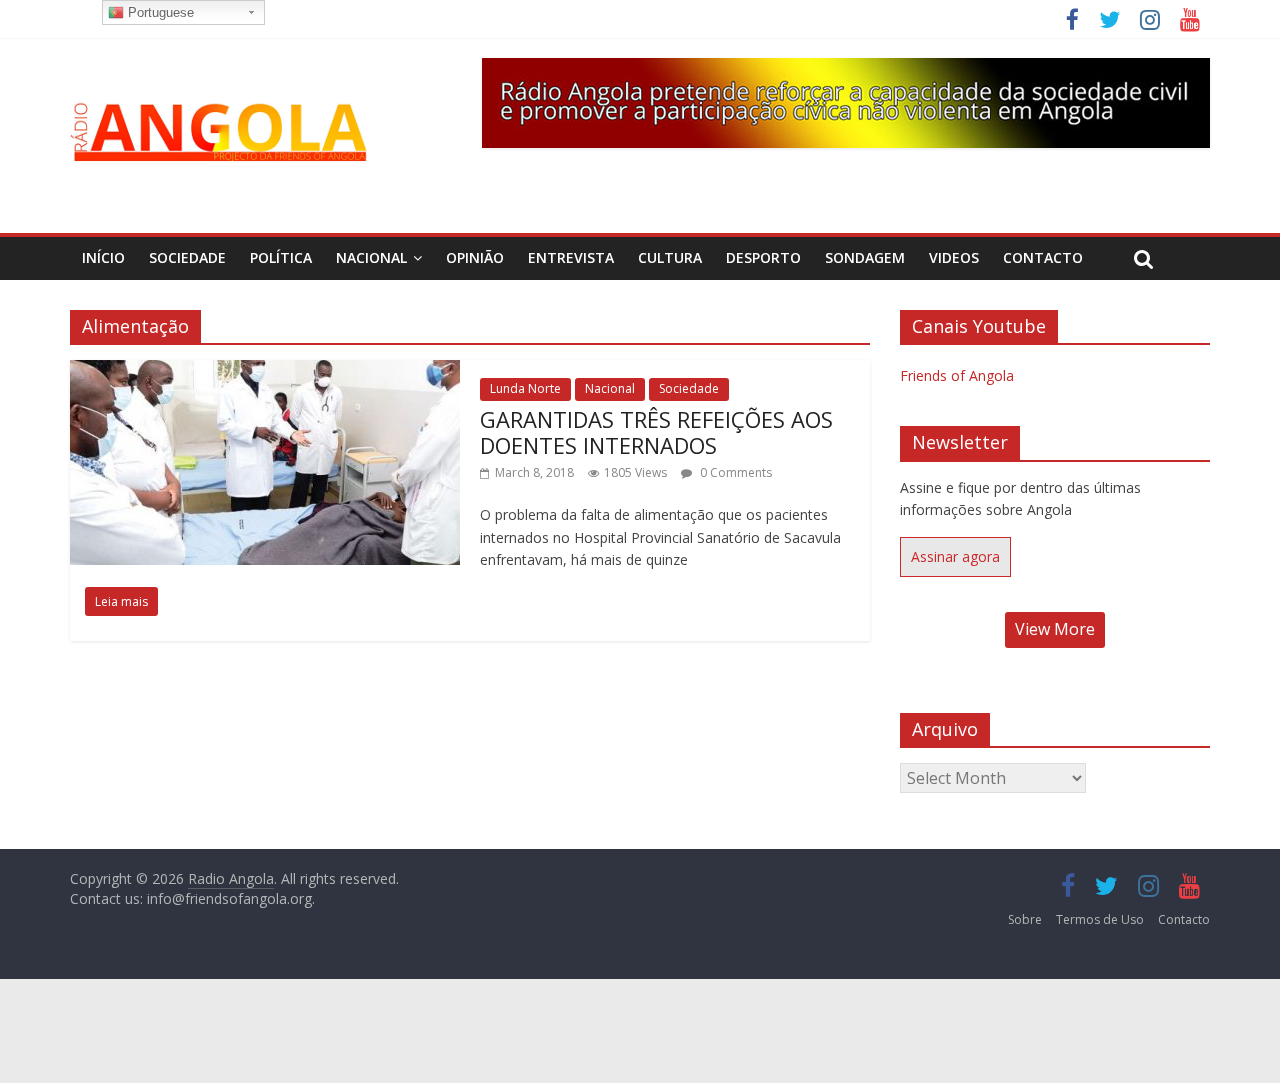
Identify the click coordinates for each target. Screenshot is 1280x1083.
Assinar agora (955, 556)
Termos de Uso (1100, 919)
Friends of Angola (957, 375)
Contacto (1043, 257)
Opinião (475, 257)
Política (281, 257)
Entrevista (571, 257)
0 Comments (734, 472)
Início (103, 257)
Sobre (1025, 919)
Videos (954, 257)
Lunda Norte (525, 388)
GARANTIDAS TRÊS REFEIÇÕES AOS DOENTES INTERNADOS (656, 432)
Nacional (371, 257)
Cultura (670, 257)
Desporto (763, 257)
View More (1055, 629)
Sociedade (187, 257)
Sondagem (865, 257)
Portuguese (159, 12)
